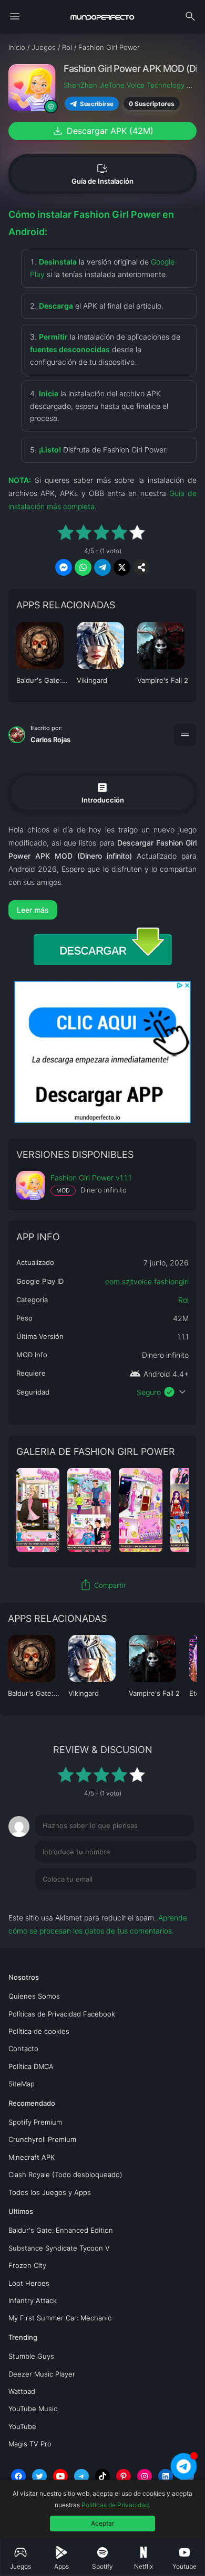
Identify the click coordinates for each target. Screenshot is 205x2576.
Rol (183, 1300)
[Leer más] (103, 910)
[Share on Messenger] (64, 567)
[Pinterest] (124, 2476)
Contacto (23, 2049)
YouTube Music (33, 2409)
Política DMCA (31, 2066)
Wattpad (22, 2391)
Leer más (33, 910)
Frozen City (27, 2265)
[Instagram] (145, 2476)
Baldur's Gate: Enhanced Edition (61, 2230)
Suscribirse (97, 104)
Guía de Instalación (102, 174)
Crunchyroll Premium (42, 2139)
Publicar (170, 1901)
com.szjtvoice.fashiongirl (147, 1281)
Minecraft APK (32, 2157)
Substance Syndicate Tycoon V (59, 2248)
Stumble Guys (31, 2356)
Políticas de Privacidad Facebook (62, 2014)
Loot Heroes (29, 2283)
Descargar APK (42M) (102, 131)
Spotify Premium (35, 2122)
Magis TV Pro (30, 2444)
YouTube (22, 2426)
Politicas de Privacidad (115, 2505)
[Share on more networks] (141, 567)
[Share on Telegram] (102, 567)
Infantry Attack (33, 2300)
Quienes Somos (34, 1996)
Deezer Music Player (42, 2374)
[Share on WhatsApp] (83, 567)
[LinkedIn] (166, 2476)
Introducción (103, 792)
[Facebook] (18, 2476)
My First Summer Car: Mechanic (60, 2318)
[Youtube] (60, 2476)
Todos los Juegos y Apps (50, 2192)
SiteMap (22, 2084)
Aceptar (102, 2523)
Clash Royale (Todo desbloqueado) (65, 2174)
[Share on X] (122, 567)
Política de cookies (39, 2031)
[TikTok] (102, 2476)
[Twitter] (39, 2476)
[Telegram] (81, 2476)
